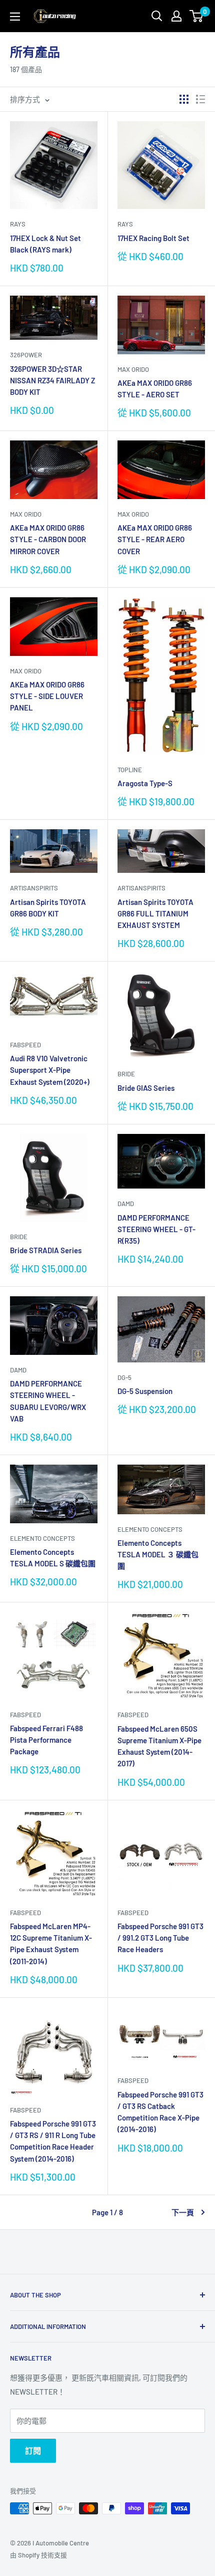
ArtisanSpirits (34, 888)
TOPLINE (130, 770)
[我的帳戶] (176, 16)
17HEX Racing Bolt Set (153, 238)
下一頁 (183, 2212)
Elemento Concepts (42, 1538)
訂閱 (33, 2450)
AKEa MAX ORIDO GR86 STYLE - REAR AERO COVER (155, 539)
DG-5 (124, 1377)
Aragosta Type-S (145, 783)
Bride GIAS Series (146, 1088)
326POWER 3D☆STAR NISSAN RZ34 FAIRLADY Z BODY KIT (52, 381)
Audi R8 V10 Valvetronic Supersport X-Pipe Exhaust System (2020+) (50, 1070)
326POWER (26, 355)
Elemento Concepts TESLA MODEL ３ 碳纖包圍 (158, 1555)
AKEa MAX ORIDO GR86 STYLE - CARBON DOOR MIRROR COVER (48, 539)
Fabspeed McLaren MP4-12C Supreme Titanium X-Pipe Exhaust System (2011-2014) (51, 1944)
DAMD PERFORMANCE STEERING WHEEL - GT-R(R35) (156, 1229)
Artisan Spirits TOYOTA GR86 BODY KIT (48, 908)
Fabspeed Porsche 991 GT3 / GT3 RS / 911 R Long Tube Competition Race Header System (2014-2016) (53, 2141)
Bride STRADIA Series (46, 1250)
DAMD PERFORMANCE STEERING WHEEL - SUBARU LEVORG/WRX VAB (48, 1401)
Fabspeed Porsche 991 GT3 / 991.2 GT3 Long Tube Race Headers (160, 1938)
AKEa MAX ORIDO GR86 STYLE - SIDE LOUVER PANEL (47, 696)
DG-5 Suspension (145, 1391)
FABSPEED (25, 1045)
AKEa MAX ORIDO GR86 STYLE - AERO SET (155, 389)
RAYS (18, 224)
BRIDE (126, 1074)
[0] (197, 16)
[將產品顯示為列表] (200, 99)
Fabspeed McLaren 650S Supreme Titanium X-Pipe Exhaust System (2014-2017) (159, 1746)
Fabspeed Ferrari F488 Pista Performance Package (46, 1740)
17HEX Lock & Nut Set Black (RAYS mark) (45, 244)
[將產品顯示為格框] (184, 99)
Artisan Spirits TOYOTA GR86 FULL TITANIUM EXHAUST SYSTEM (155, 914)
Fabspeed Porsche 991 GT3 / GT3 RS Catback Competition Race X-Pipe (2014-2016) (160, 2112)
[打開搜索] (157, 16)
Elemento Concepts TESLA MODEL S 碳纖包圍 (53, 1558)
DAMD (126, 1204)
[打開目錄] (15, 17)
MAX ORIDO (133, 369)
